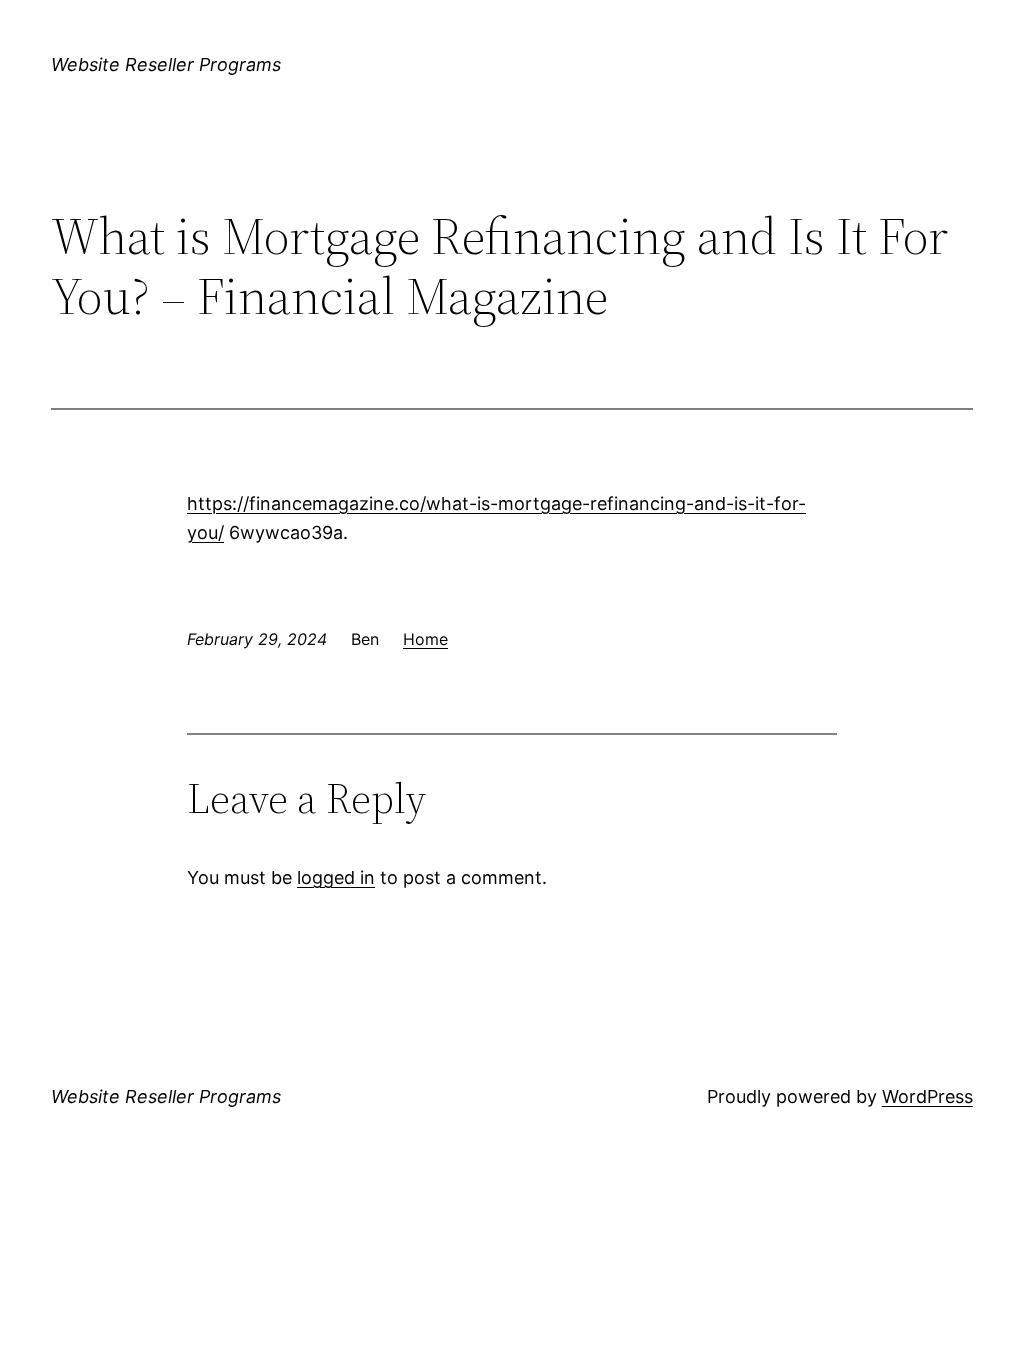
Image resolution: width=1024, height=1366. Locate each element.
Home (425, 639)
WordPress (927, 1096)
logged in (336, 877)
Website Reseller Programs (166, 64)
